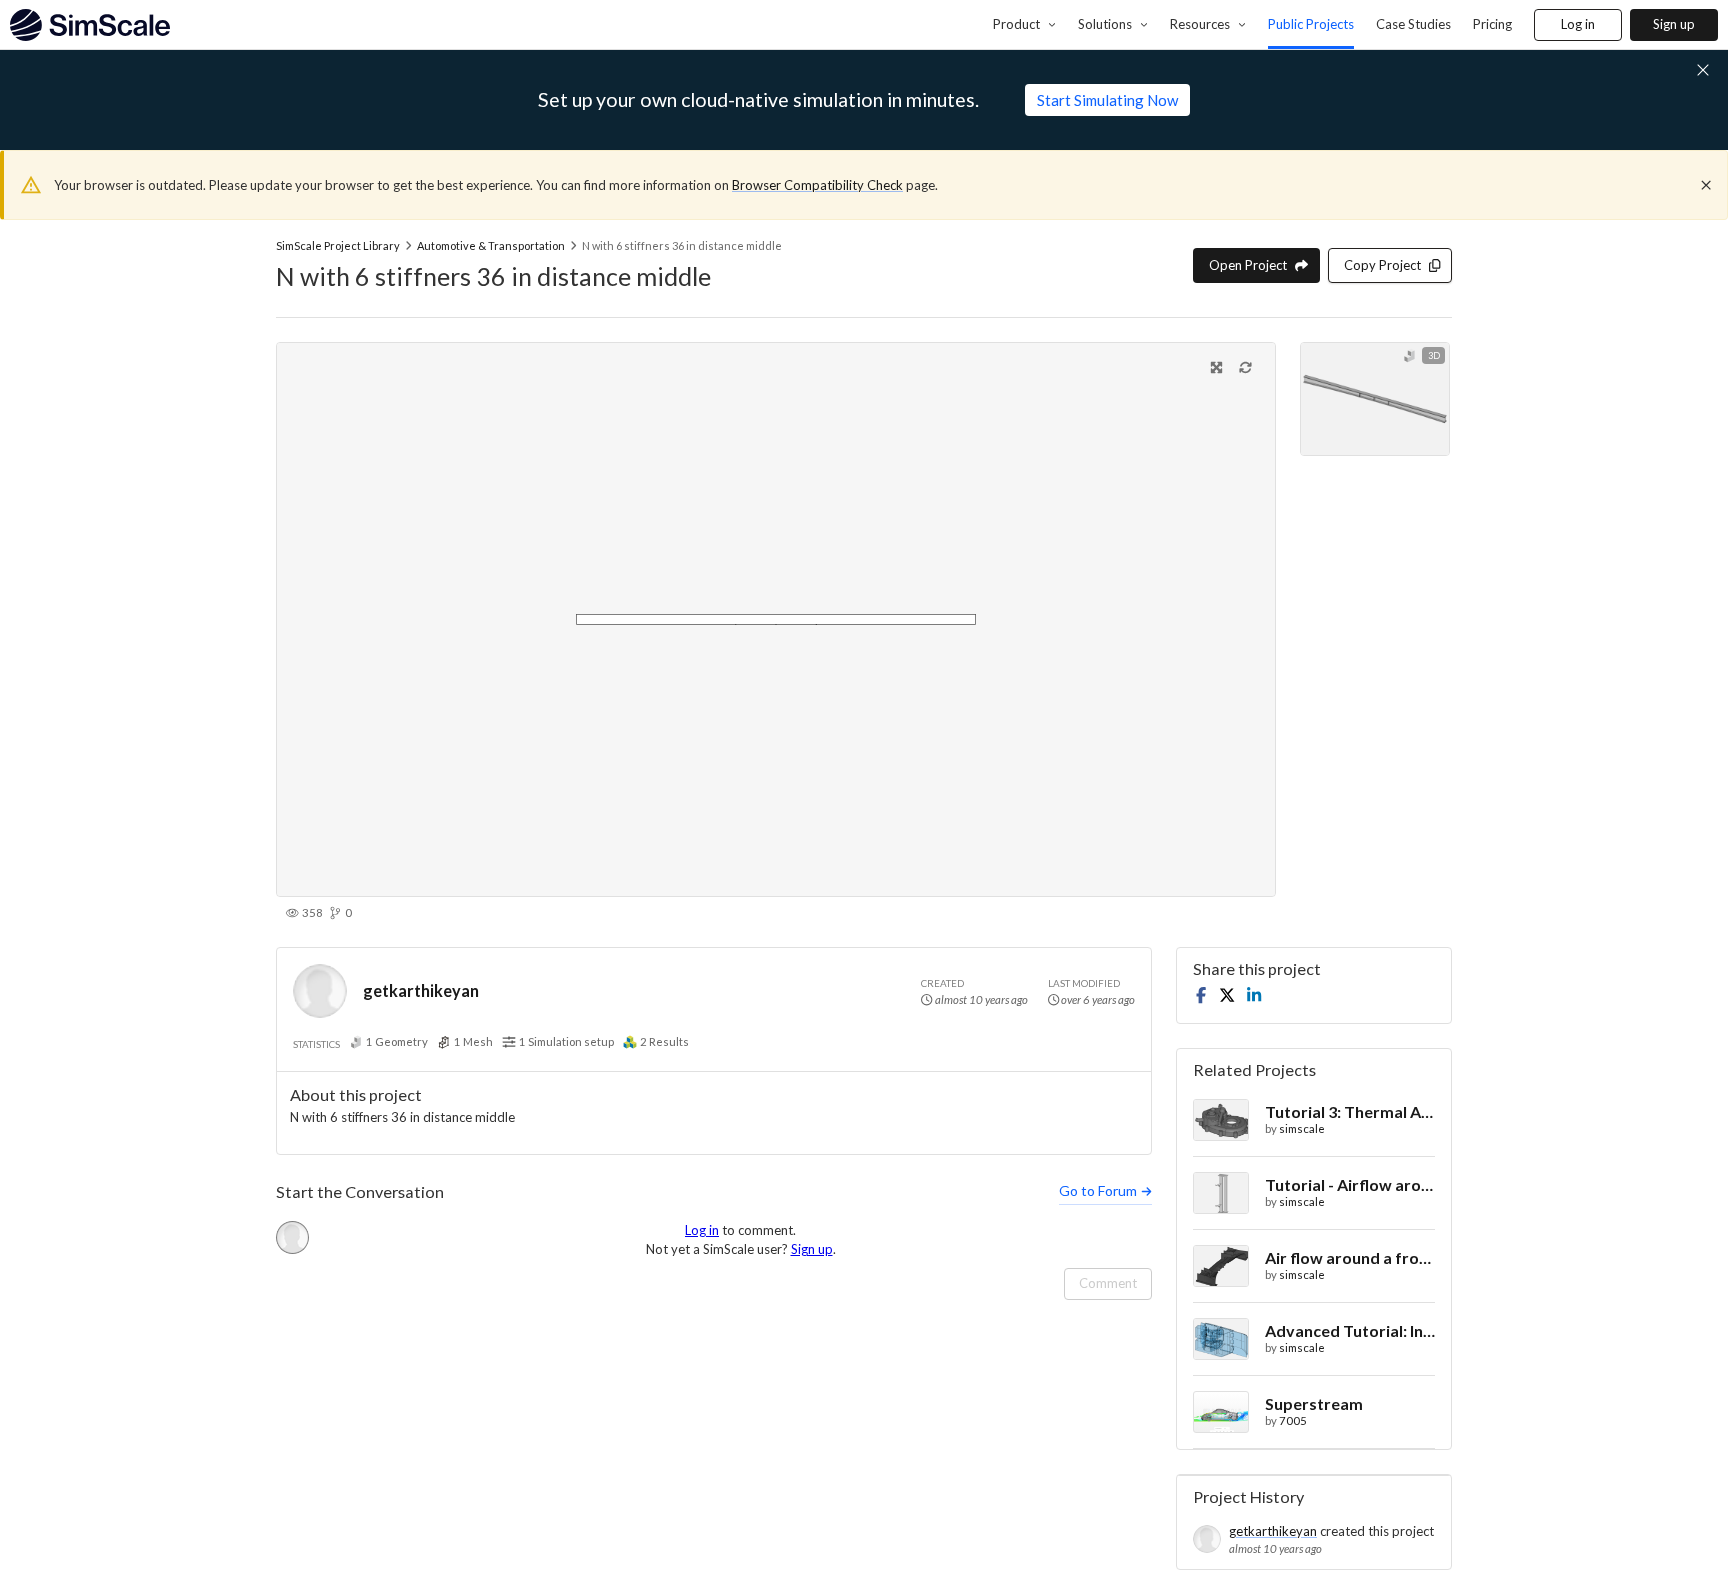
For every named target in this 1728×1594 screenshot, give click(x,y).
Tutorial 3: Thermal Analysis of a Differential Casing (1350, 1111)
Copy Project (1382, 265)
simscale (1302, 1128)
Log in (1578, 24)
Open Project (1248, 265)
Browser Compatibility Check (817, 185)
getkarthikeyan (421, 990)
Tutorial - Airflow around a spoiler (1350, 1184)
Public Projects (1311, 24)
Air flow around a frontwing (1350, 1257)
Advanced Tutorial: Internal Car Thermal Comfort (1350, 1330)
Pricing (1492, 24)
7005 (1293, 1420)
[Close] (1706, 185)
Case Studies (1413, 24)
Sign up (1674, 24)
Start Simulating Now (1107, 100)
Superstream (1314, 1403)
